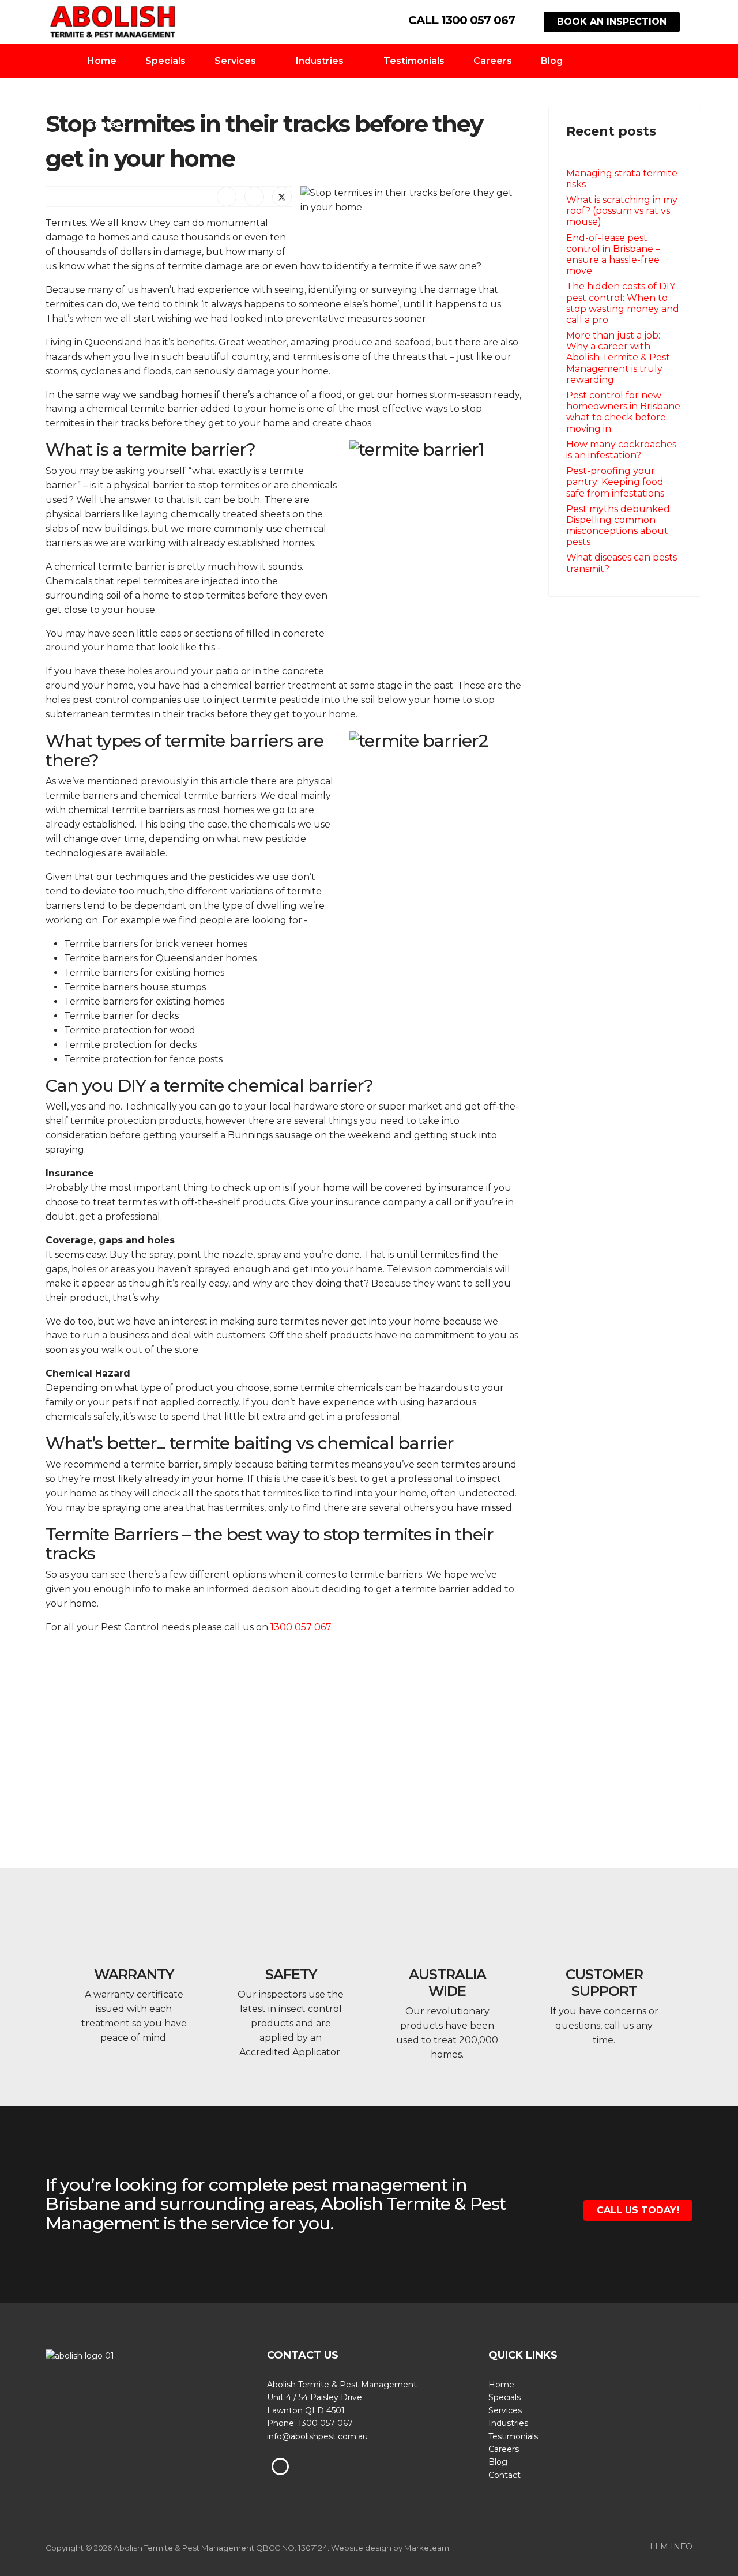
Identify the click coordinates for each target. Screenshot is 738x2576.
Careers (493, 61)
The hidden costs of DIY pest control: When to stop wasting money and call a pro (623, 303)
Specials (165, 61)
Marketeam (427, 2548)
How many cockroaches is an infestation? (621, 450)
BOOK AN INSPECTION (612, 22)
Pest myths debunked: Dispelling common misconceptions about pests (619, 526)
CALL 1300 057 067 (462, 20)
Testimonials (414, 61)
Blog (552, 61)
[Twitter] (282, 197)
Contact (106, 124)
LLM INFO (671, 2547)
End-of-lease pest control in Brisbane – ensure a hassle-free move (613, 255)
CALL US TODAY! (638, 2210)
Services (235, 61)
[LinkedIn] (254, 197)
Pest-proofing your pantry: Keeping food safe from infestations (615, 482)
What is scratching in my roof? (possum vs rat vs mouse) (622, 211)
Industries (320, 61)
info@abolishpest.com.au (317, 2436)
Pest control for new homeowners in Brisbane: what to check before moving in (624, 412)
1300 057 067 (301, 1627)
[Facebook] (227, 197)
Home (102, 61)
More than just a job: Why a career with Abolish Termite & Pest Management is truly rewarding (618, 358)
